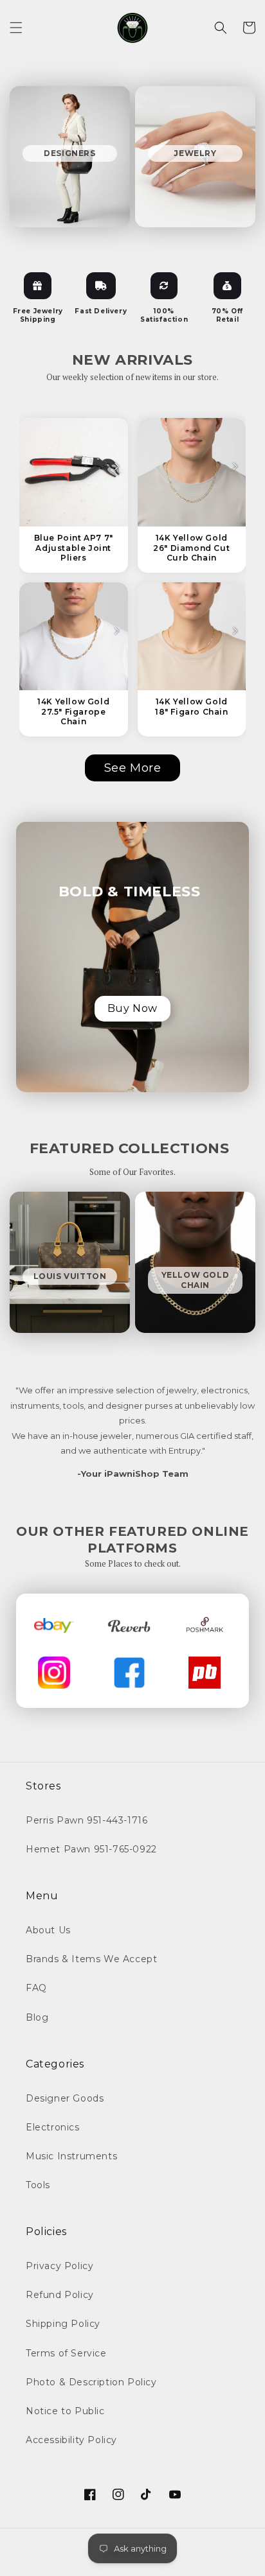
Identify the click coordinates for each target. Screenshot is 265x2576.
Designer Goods (65, 2098)
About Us (48, 1930)
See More (133, 768)
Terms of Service (66, 2353)
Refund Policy (60, 2295)
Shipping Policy (63, 2324)
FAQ (36, 1988)
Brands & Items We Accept (91, 1959)
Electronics (53, 2127)
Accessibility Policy (71, 2440)
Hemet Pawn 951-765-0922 (91, 1849)
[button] (16, 28)
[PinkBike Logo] (205, 1673)
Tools (38, 2185)
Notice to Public (65, 2411)
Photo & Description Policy (91, 2382)
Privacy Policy (59, 2266)
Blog (37, 2017)
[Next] (116, 467)
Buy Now (132, 1008)
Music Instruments (71, 2156)
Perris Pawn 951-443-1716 (87, 1820)
